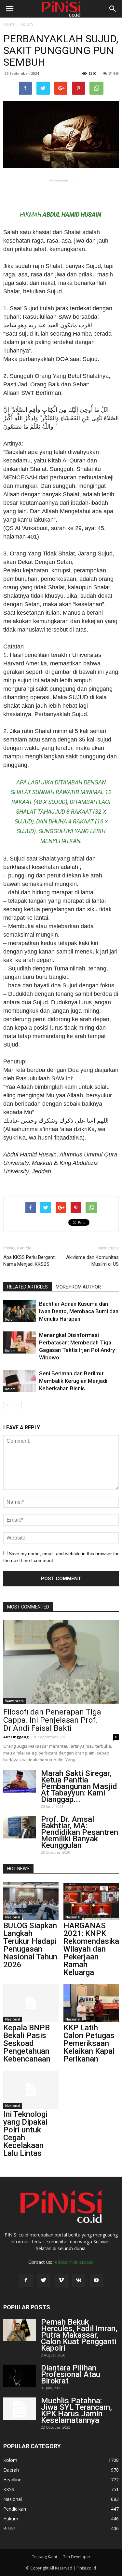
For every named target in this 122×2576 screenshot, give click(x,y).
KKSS (9, 2489)
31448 (114, 73)
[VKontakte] (79, 2280)
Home (9, 24)
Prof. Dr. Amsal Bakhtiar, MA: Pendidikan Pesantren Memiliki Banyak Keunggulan (80, 1832)
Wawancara (14, 1701)
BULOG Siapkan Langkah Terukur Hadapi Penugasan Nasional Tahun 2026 (30, 1945)
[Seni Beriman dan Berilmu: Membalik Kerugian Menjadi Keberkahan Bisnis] (20, 1381)
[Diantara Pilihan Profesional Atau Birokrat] (20, 2376)
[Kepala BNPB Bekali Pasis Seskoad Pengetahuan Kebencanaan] (31, 2003)
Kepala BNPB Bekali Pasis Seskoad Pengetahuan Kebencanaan (27, 2043)
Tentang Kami (44, 2557)
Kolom (27, 24)
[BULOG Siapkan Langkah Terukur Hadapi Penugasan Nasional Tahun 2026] (31, 1901)
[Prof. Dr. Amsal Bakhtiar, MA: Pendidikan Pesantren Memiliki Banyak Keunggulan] (20, 1827)
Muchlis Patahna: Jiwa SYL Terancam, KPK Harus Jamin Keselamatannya (76, 2410)
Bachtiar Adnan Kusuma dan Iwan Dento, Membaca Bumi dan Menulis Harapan (79, 1311)
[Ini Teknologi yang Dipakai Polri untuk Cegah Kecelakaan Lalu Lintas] (31, 2090)
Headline (12, 2480)
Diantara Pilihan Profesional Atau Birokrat (71, 2374)
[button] (113, 9)
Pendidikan (15, 2509)
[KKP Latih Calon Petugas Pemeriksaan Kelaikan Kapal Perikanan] (91, 2003)
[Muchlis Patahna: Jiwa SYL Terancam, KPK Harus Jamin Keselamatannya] (20, 2409)
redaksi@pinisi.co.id (74, 2262)
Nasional (13, 1917)
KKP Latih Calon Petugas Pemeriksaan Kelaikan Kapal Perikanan (89, 2043)
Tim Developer (77, 2557)
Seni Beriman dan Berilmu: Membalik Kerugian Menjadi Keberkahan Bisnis (73, 1381)
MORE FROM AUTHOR (78, 1287)
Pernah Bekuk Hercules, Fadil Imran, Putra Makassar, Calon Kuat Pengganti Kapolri (79, 2335)
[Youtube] (96, 2280)
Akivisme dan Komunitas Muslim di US (92, 1261)
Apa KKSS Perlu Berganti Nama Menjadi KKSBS (29, 1261)
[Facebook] (26, 2280)
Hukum (11, 2519)
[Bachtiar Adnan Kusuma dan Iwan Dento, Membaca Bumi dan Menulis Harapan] (20, 1311)
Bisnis (9, 2528)
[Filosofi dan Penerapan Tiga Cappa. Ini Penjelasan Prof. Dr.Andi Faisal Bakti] (61, 1662)
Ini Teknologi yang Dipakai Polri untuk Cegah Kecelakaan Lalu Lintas (25, 2134)
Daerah (11, 2470)
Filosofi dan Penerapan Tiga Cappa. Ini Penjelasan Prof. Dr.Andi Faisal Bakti (52, 1720)
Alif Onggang (16, 1737)
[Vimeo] (61, 2280)
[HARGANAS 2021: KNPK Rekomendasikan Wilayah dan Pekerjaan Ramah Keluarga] (91, 1901)
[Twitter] (44, 2280)
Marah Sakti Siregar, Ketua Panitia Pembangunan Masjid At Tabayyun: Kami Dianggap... (79, 1786)
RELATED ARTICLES (27, 1287)
